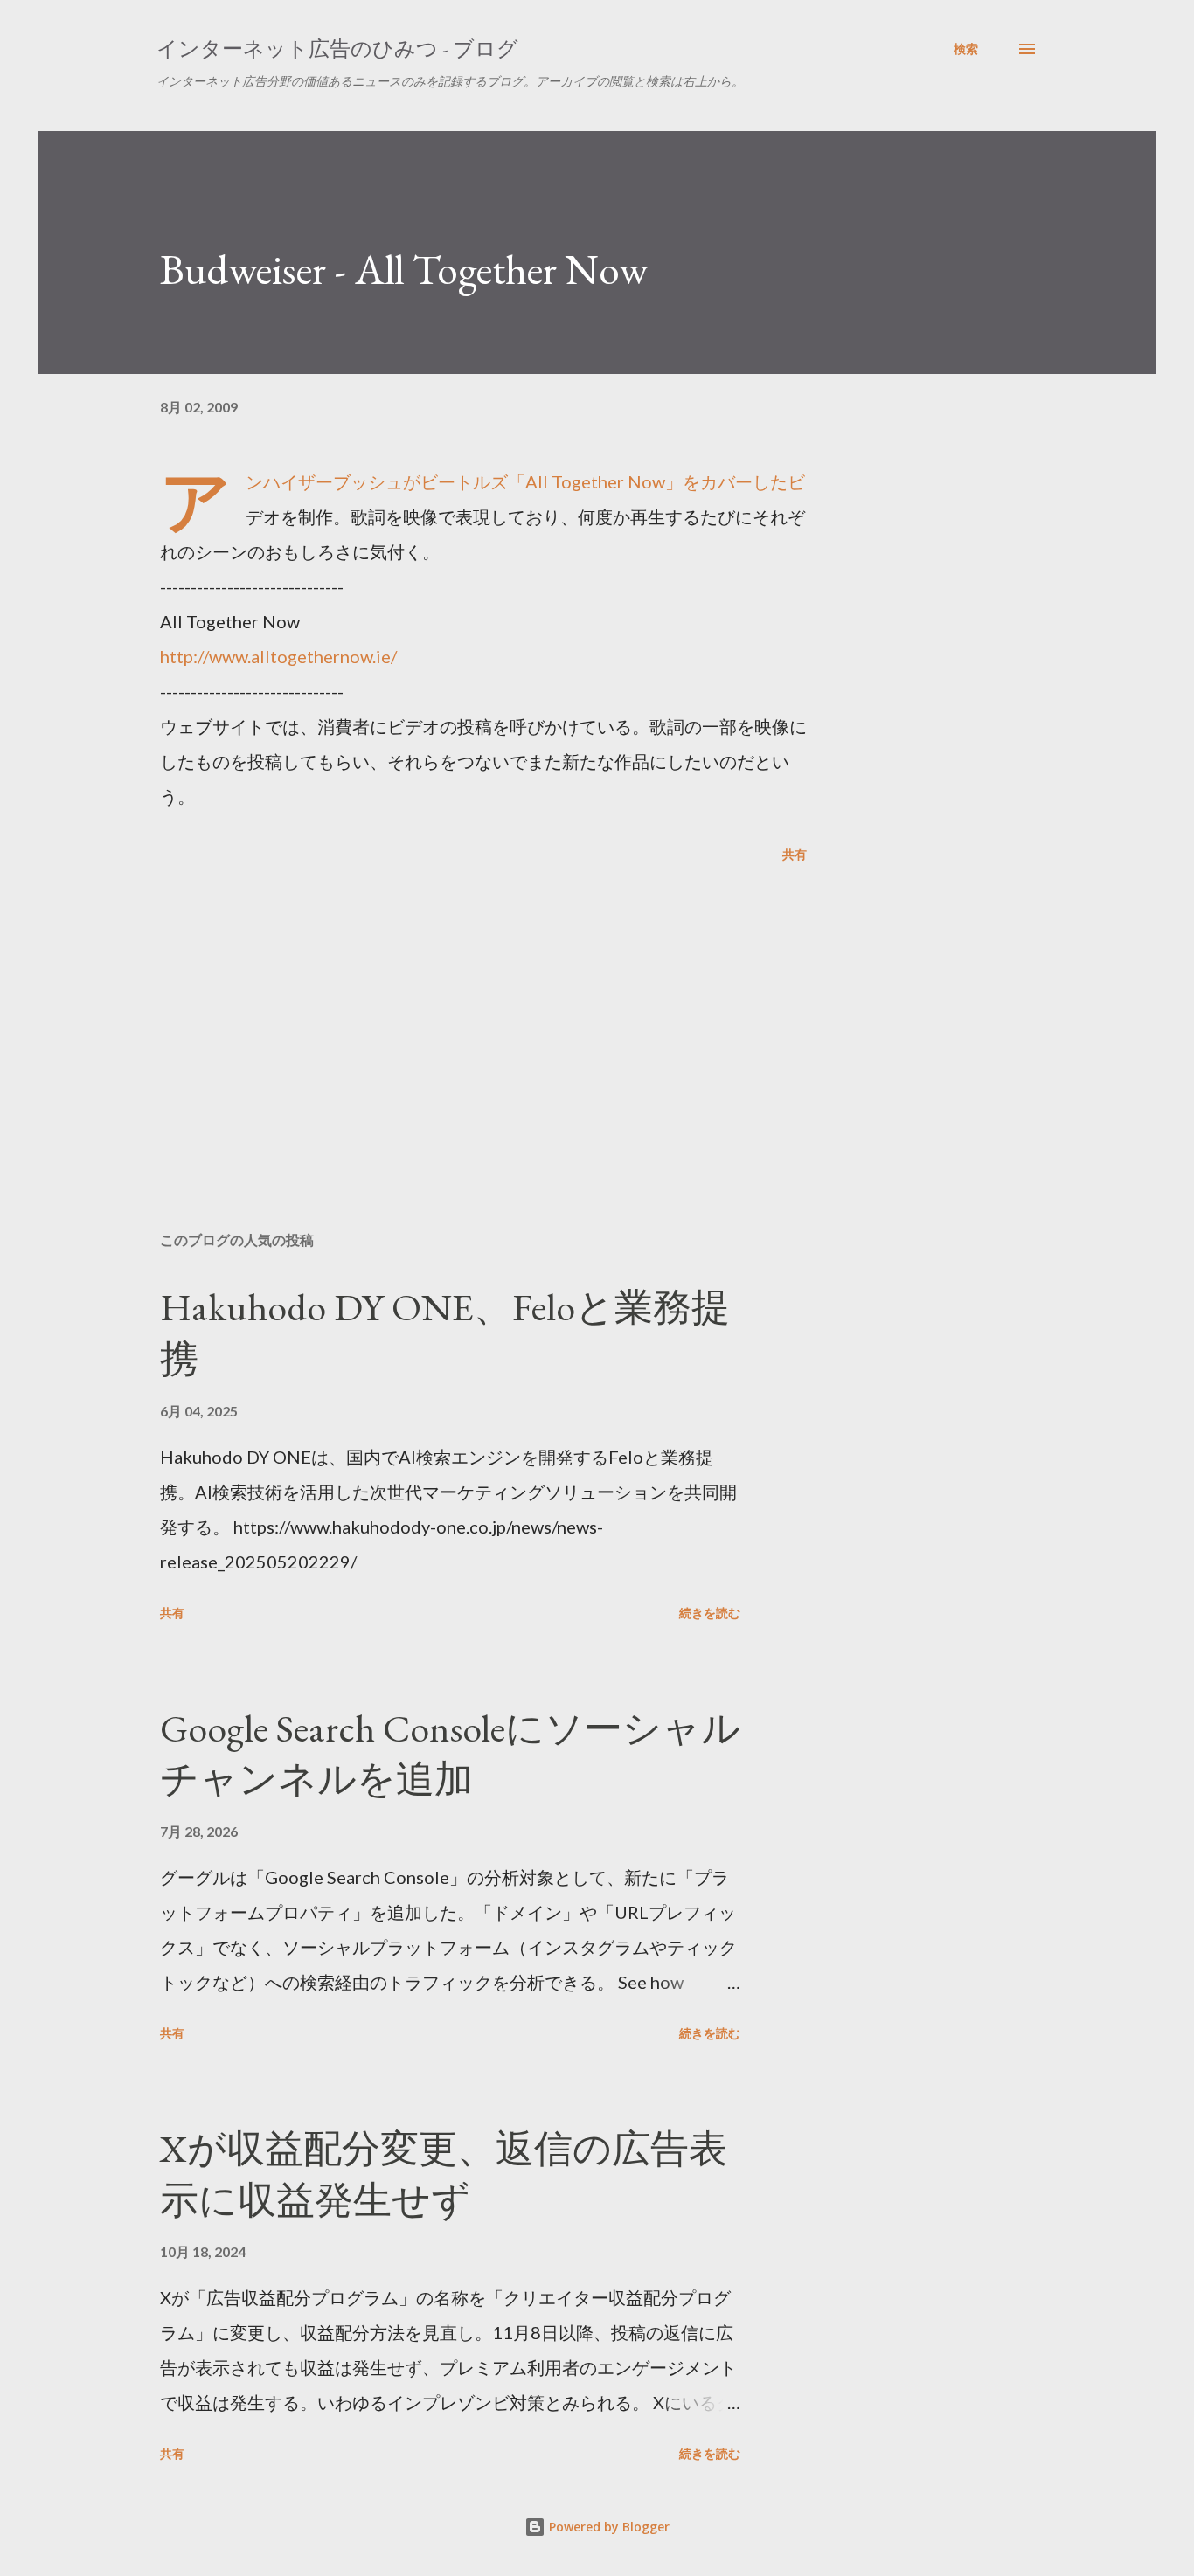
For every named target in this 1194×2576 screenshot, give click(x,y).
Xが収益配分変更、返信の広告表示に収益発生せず (444, 2174)
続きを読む (710, 1613)
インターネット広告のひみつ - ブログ (337, 48)
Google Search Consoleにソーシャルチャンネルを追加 (450, 1754)
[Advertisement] (455, 1014)
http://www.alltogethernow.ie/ (278, 656)
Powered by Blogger (607, 2527)
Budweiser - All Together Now (404, 269)
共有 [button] (795, 854)
